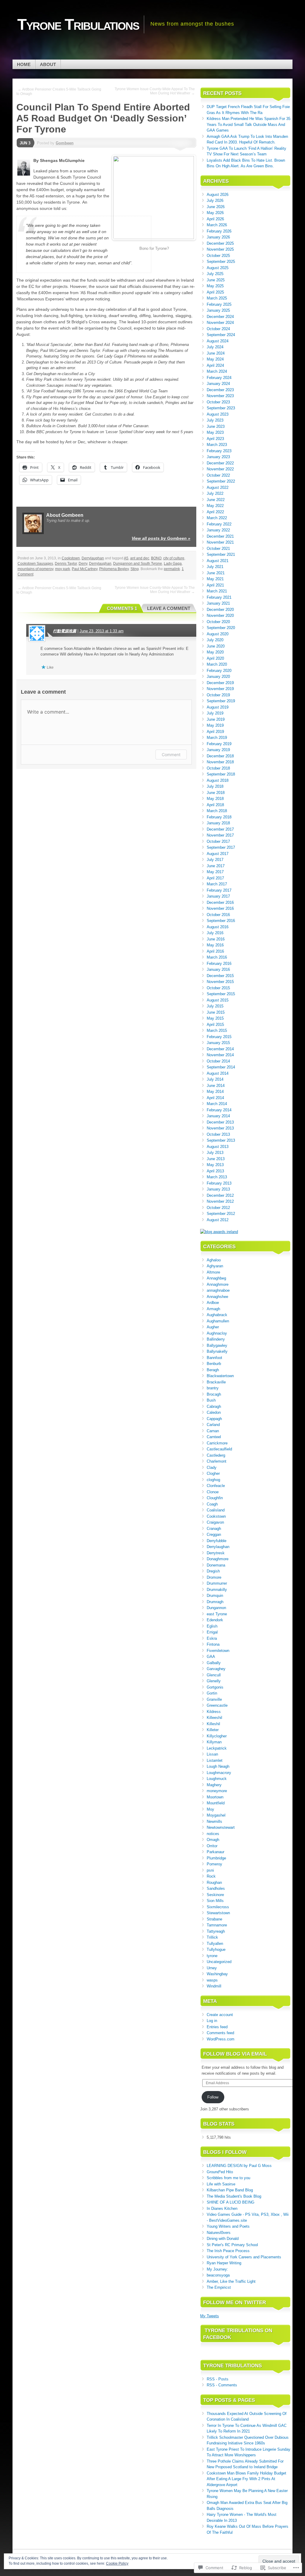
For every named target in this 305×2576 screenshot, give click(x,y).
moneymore (217, 1791)
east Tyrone (217, 1614)
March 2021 (217, 591)
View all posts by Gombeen (161, 538)
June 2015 (216, 1012)
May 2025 (215, 286)
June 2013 (216, 1159)
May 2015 (215, 1018)
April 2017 (215, 878)
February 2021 (219, 597)
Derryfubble (217, 1541)
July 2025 (215, 274)
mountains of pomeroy (35, 569)
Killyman (214, 1742)
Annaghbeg (216, 1278)
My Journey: (217, 2269)
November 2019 (220, 689)
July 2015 (215, 1006)
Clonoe (213, 1492)
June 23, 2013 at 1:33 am (102, 631)
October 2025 (218, 256)
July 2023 (215, 420)
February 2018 (219, 817)
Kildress (214, 1712)
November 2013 (220, 1128)
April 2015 (215, 1025)
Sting (135, 569)
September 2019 (221, 701)
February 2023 (219, 451)
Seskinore (215, 1895)
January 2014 (218, 1116)
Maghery (214, 1785)
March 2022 (217, 518)
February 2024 (219, 378)
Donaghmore (218, 1559)
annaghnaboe (218, 1290)
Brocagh (214, 1394)
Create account (220, 2015)
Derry (83, 564)
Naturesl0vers (219, 2233)
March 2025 (217, 298)
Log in (212, 2021)
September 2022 (221, 481)
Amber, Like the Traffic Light (231, 2281)
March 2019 (217, 738)
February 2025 (219, 304)
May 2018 (215, 799)
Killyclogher (217, 1736)
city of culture (174, 558)
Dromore (214, 1577)
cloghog (213, 1480)
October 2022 (218, 475)
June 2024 (216, 353)
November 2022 (220, 469)
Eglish (212, 1626)
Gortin (212, 1693)
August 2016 (218, 927)
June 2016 (216, 939)
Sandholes (216, 1888)
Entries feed (217, 2027)
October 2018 (218, 768)
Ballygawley (217, 1345)
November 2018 (220, 762)
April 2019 (215, 732)
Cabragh (214, 1406)
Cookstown (71, 558)
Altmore (213, 1272)
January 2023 (218, 457)
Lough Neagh (218, 1766)
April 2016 (215, 951)
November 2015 (220, 982)
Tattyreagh (216, 1931)
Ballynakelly (217, 1351)
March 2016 (217, 957)
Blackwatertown (220, 1376)
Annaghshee (217, 1297)
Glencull (214, 1675)
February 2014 (219, 1110)
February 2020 (219, 671)
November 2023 (220, 396)
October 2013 (218, 1134)
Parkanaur (215, 1852)
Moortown (215, 1797)
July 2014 (215, 1079)
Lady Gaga (173, 564)
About (48, 64)
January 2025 (218, 310)
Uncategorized (219, 1962)
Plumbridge (216, 1858)
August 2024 (218, 341)
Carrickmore (217, 1443)
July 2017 (215, 860)
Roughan (214, 1883)
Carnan (213, 1431)
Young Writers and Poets (228, 2226)
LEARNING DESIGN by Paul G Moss (239, 2166)
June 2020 (216, 646)
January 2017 (218, 896)
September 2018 (221, 774)
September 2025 (221, 262)
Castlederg (216, 1455)
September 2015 (221, 994)
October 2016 (218, 915)
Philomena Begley (114, 569)
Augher (213, 1327)
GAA (211, 1657)
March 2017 (217, 884)
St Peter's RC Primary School (232, 2245)
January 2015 (218, 1043)
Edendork (215, 1620)
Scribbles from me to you (228, 2178)
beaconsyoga (218, 2275)
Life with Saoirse (221, 2184)
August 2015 (218, 1000)
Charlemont (217, 1461)
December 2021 (220, 536)
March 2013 (217, 1177)
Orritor (212, 1846)
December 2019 (220, 683)
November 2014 (220, 1055)
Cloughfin (215, 1498)
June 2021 (216, 573)
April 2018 (215, 805)
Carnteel (214, 1437)
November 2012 (220, 1201)
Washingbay (217, 1974)
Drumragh (215, 1602)
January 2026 (218, 237)
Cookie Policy (117, 2563)
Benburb (214, 1364)
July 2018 (215, 786)
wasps (212, 1980)
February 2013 (219, 1183)
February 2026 (219, 231)
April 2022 (215, 512)
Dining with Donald (223, 2239)
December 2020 (220, 610)
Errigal (212, 1632)
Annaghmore (218, 1284)
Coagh (212, 1504)
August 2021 (218, 561)
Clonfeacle (216, 1486)
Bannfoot (214, 1358)
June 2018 (216, 793)
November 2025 (220, 249)
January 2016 (218, 969)
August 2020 (218, 634)
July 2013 (215, 1153)
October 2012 (218, 1208)
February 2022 (219, 524)
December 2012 (220, 1195)
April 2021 (215, 585)
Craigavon (215, 1522)
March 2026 (217, 225)
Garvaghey (216, 1669)
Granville (214, 1699)
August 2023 (218, 414)
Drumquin (215, 1596)
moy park (63, 569)
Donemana (216, 1565)
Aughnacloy (217, 1333)
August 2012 (218, 1220)
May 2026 (215, 213)
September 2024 (221, 335)
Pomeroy (214, 1864)
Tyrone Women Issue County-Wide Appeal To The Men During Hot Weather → (155, 91)
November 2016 (220, 908)
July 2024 (215, 347)
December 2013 (220, 1122)
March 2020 (217, 664)
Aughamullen (218, 1321)
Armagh (213, 1309)
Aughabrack (217, 1315)
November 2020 (220, 615)
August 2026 (218, 195)
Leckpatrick (217, 1748)
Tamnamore (217, 1925)
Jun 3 (25, 143)
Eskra (212, 1638)
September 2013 (221, 1140)
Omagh (213, 1840)
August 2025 (218, 268)
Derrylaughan (93, 558)
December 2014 (220, 1049)
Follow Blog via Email (235, 2054)
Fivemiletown (218, 1651)
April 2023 (215, 439)
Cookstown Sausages (35, 564)
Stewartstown (218, 1913)
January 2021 (218, 603)
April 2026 (215, 219)
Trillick (212, 1937)
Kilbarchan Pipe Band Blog (230, 2190)
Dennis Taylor (66, 564)
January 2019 (218, 750)
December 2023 (220, 390)
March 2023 (217, 445)
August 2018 (218, 780)
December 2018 (220, 756)
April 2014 (215, 1098)
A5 (126, 558)
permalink (172, 569)
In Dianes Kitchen (222, 2208)
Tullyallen (215, 1944)
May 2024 (215, 359)
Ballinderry (216, 1339)
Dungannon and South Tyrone (138, 564)
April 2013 (215, 1171)
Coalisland (216, 1510)
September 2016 (221, 921)
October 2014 (218, 1061)
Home (24, 64)
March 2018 (217, 811)
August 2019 (218, 707)
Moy (210, 1809)
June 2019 (216, 719)
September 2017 (221, 847)
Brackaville (216, 1382)
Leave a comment (169, 608)
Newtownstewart (221, 1827)
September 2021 (221, 554)
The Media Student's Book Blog (234, 2196)
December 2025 (220, 243)
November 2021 (220, 542)
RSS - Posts (218, 2379)
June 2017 (216, 866)
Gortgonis (215, 1687)
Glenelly (214, 1681)
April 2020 (215, 658)
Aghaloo (214, 1260)
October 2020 (218, 622)
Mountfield (216, 1803)
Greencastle (217, 1705)
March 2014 (217, 1104)
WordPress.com (221, 2039)
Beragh (213, 1370)
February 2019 (219, 744)
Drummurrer (217, 1583)
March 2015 (217, 1030)
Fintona (213, 1644)
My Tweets (210, 2316)
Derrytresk (216, 1553)
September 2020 (221, 628)
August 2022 (218, 487)
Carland (213, 1425)
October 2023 (218, 402)
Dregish (213, 1571)
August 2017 (218, 854)
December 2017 (220, 829)
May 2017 (215, 872)
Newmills (214, 1821)
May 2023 (215, 432)
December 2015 (220, 976)
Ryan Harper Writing (224, 2263)
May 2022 (215, 506)
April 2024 (215, 365)
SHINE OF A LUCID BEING (231, 2202)
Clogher (213, 1473)
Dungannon (216, 1608)
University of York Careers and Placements (244, 2257)
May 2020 (215, 652)
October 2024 (218, 329)
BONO (156, 558)
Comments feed (220, 2033)
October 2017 (218, 841)
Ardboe (213, 1303)
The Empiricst (219, 2287)
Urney (212, 1968)
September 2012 (221, 1214)
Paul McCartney (85, 569)
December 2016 (220, 902)
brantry (213, 1388)
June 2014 (216, 1086)
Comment (171, 755)
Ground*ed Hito (220, 2172)
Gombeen (65, 143)
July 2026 (215, 201)
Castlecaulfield (219, 1449)
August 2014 (218, 1073)
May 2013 (215, 1165)
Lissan (212, 1754)
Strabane (214, 1919)
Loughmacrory (219, 1773)
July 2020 (215, 640)
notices (213, 1834)
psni (210, 1870)
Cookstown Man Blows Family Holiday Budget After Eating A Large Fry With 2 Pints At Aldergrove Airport (246, 2479)
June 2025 (216, 280)
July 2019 (215, 713)
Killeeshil (214, 1718)
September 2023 (221, 408)
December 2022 (220, 463)
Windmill (214, 1986)
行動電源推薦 (65, 631)
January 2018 (218, 823)
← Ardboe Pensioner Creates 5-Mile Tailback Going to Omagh (59, 92)
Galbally (214, 1663)
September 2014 (221, 1067)
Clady (212, 1468)
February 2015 (219, 1037)
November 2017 (220, 835)
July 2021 (215, 567)
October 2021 (218, 549)
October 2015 (218, 988)
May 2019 (215, 725)
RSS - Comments (222, 2385)
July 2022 (215, 493)
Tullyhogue (216, 1949)
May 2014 (215, 1092)
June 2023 (216, 426)
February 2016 (219, 964)
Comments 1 (122, 608)
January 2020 (218, 677)
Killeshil (213, 1724)
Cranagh (214, 1529)
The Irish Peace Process (228, 2251)
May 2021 (215, 579)
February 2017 (219, 890)
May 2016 (215, 945)
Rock (211, 1876)
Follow (213, 2097)
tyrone (212, 1956)
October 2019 (218, 695)
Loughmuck (217, 1779)
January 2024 (218, 384)
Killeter (213, 1730)
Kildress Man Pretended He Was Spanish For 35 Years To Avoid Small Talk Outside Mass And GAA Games (249, 124)
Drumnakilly (217, 1590)
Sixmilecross (218, 1907)
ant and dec (140, 558)
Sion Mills (215, 1901)
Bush (211, 1400)
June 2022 (216, 500)
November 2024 (220, 323)
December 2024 (220, 317)
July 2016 (215, 933)
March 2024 (217, 371)
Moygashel (216, 1815)
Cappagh (214, 1419)
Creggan (214, 1534)
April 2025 (215, 292)
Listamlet (215, 1760)
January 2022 (218, 530)
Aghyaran (215, 1266)
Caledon (214, 1412)
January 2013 (218, 1189)
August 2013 (218, 1147)
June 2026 (216, 207)
